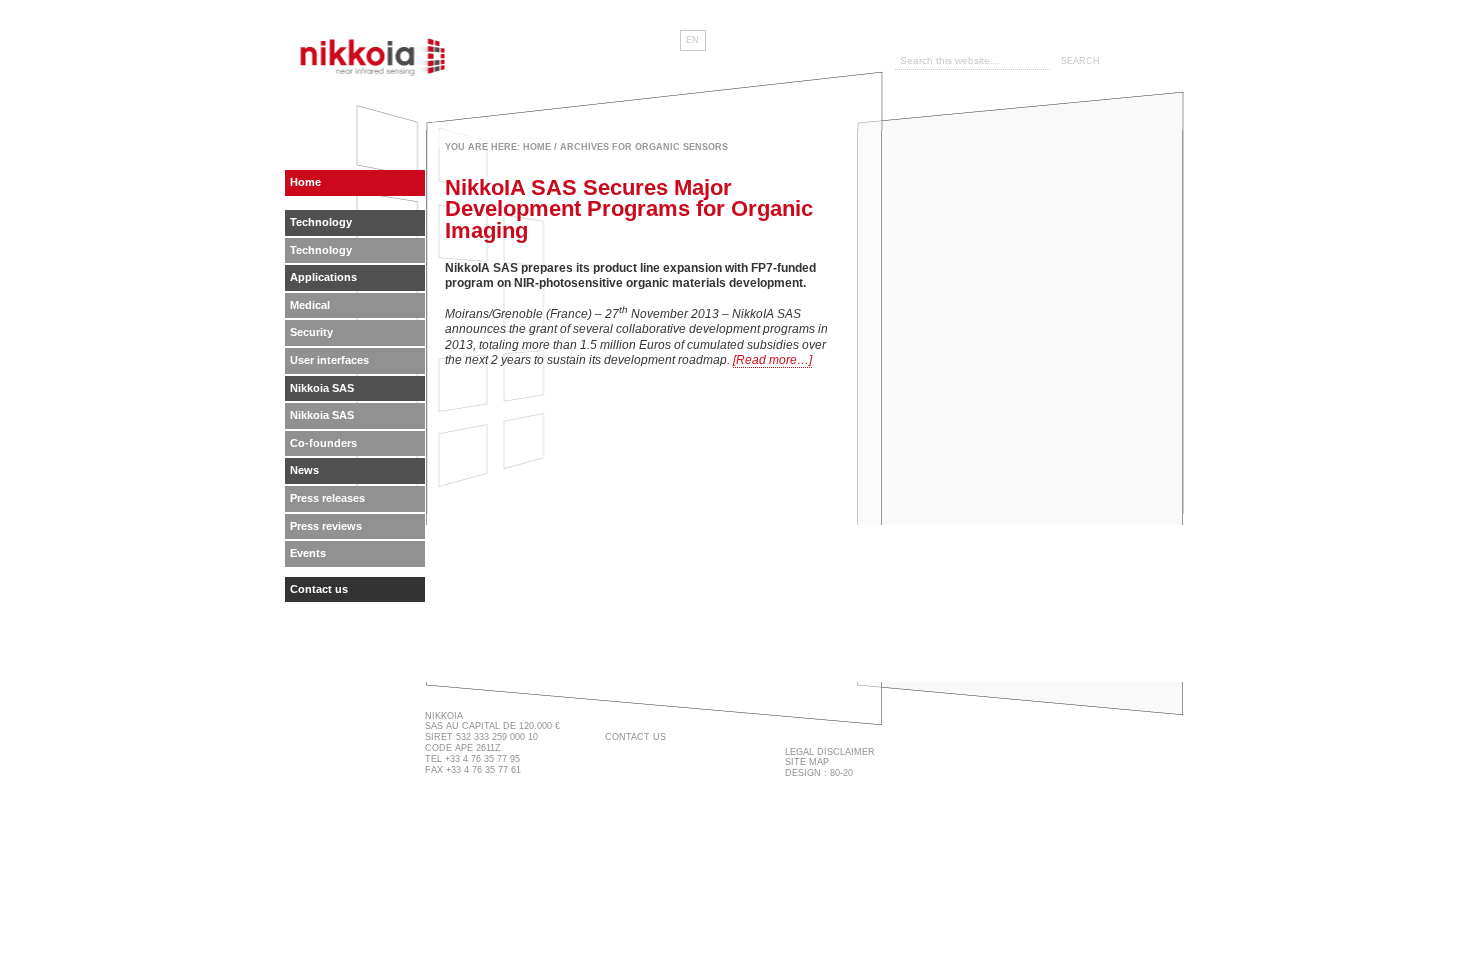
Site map (807, 762)
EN (692, 40)
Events (308, 553)
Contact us (319, 589)
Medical (310, 305)
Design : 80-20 (819, 773)
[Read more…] (772, 360)
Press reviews (326, 526)
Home (537, 147)
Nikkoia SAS (322, 388)
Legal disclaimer (830, 752)
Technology (321, 222)
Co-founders (323, 443)
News (304, 470)
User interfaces (329, 360)
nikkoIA (375, 55)
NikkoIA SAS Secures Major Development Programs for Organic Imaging (629, 209)
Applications (323, 277)
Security (311, 332)
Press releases (327, 498)
